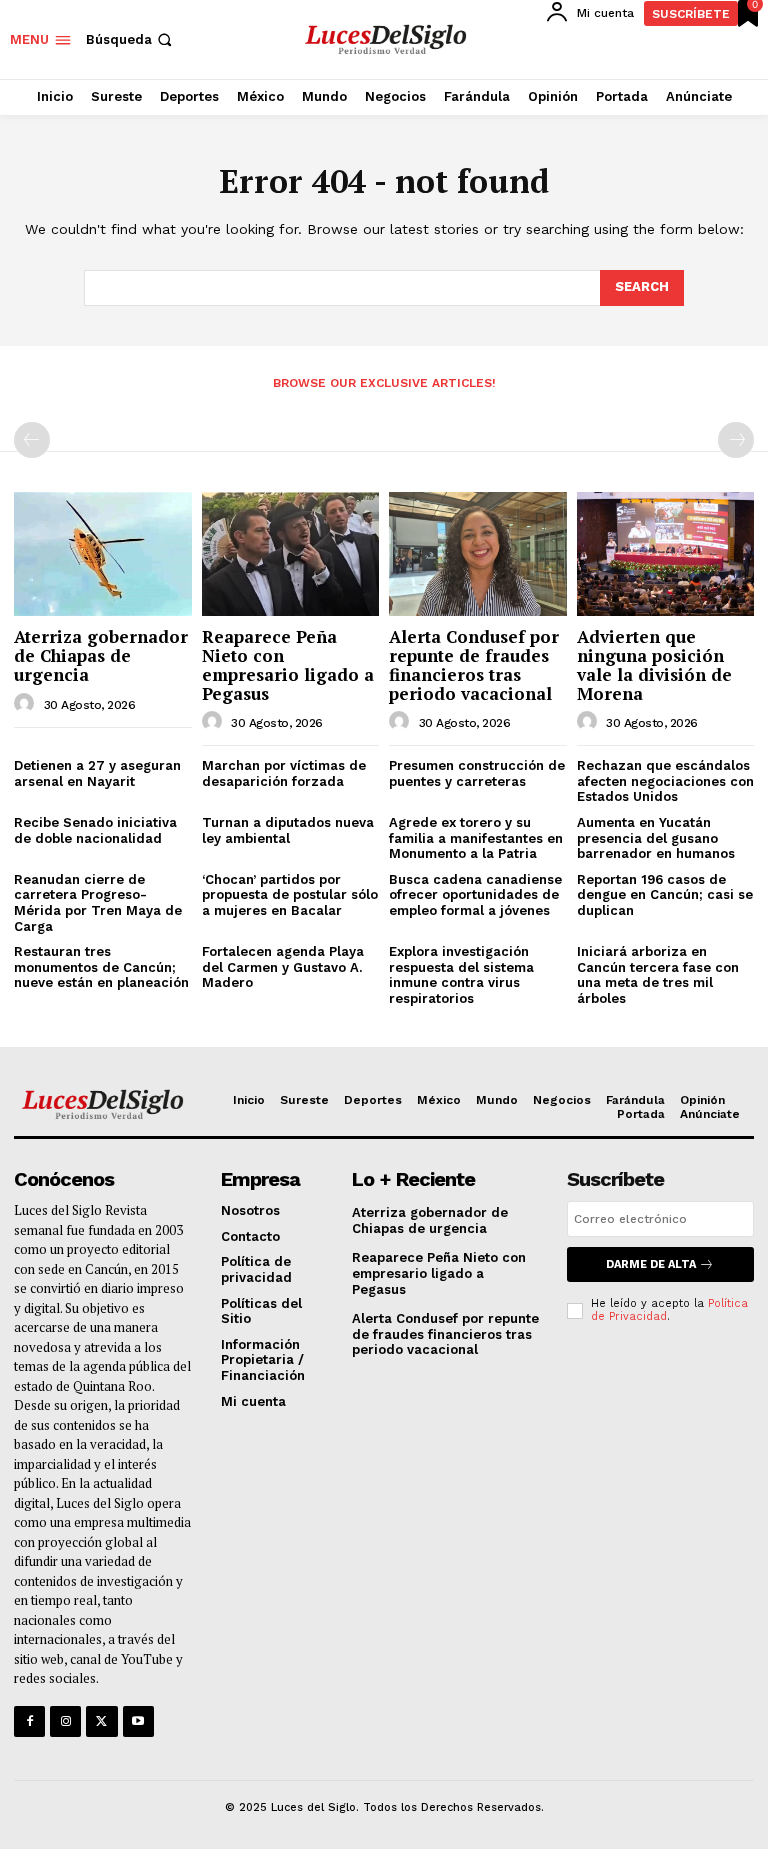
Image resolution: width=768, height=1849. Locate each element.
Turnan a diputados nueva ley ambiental (288, 830)
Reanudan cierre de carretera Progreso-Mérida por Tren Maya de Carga (98, 903)
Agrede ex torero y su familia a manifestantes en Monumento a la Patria (476, 838)
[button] (131, 39)
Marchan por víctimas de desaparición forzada (284, 773)
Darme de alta (651, 1264)
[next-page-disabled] (736, 440)
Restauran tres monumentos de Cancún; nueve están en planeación (101, 967)
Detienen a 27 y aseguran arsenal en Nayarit (97, 773)
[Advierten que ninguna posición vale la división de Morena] (666, 554)
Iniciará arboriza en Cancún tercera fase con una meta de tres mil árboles (658, 975)
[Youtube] (138, 1721)
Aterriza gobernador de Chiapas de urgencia (101, 655)
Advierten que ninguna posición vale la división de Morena (654, 664)
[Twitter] (101, 1721)
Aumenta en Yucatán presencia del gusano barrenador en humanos (656, 838)
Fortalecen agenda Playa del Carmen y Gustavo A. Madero (283, 967)
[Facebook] (29, 1721)
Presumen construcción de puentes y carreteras (477, 773)
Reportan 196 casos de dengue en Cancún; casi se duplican (665, 895)
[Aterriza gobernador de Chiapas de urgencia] (103, 554)
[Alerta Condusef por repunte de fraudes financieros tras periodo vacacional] (478, 554)
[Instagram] (65, 1721)
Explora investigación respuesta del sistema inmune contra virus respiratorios (461, 975)
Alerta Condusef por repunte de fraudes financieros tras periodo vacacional (474, 664)
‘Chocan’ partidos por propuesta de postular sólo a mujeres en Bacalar (290, 895)
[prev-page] (32, 440)
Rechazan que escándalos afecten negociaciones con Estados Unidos (665, 781)
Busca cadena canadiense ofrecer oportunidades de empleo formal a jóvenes (475, 895)
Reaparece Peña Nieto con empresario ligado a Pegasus (288, 664)
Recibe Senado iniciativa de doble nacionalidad (95, 830)
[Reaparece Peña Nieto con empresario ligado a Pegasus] (291, 554)
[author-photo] (27, 704)
